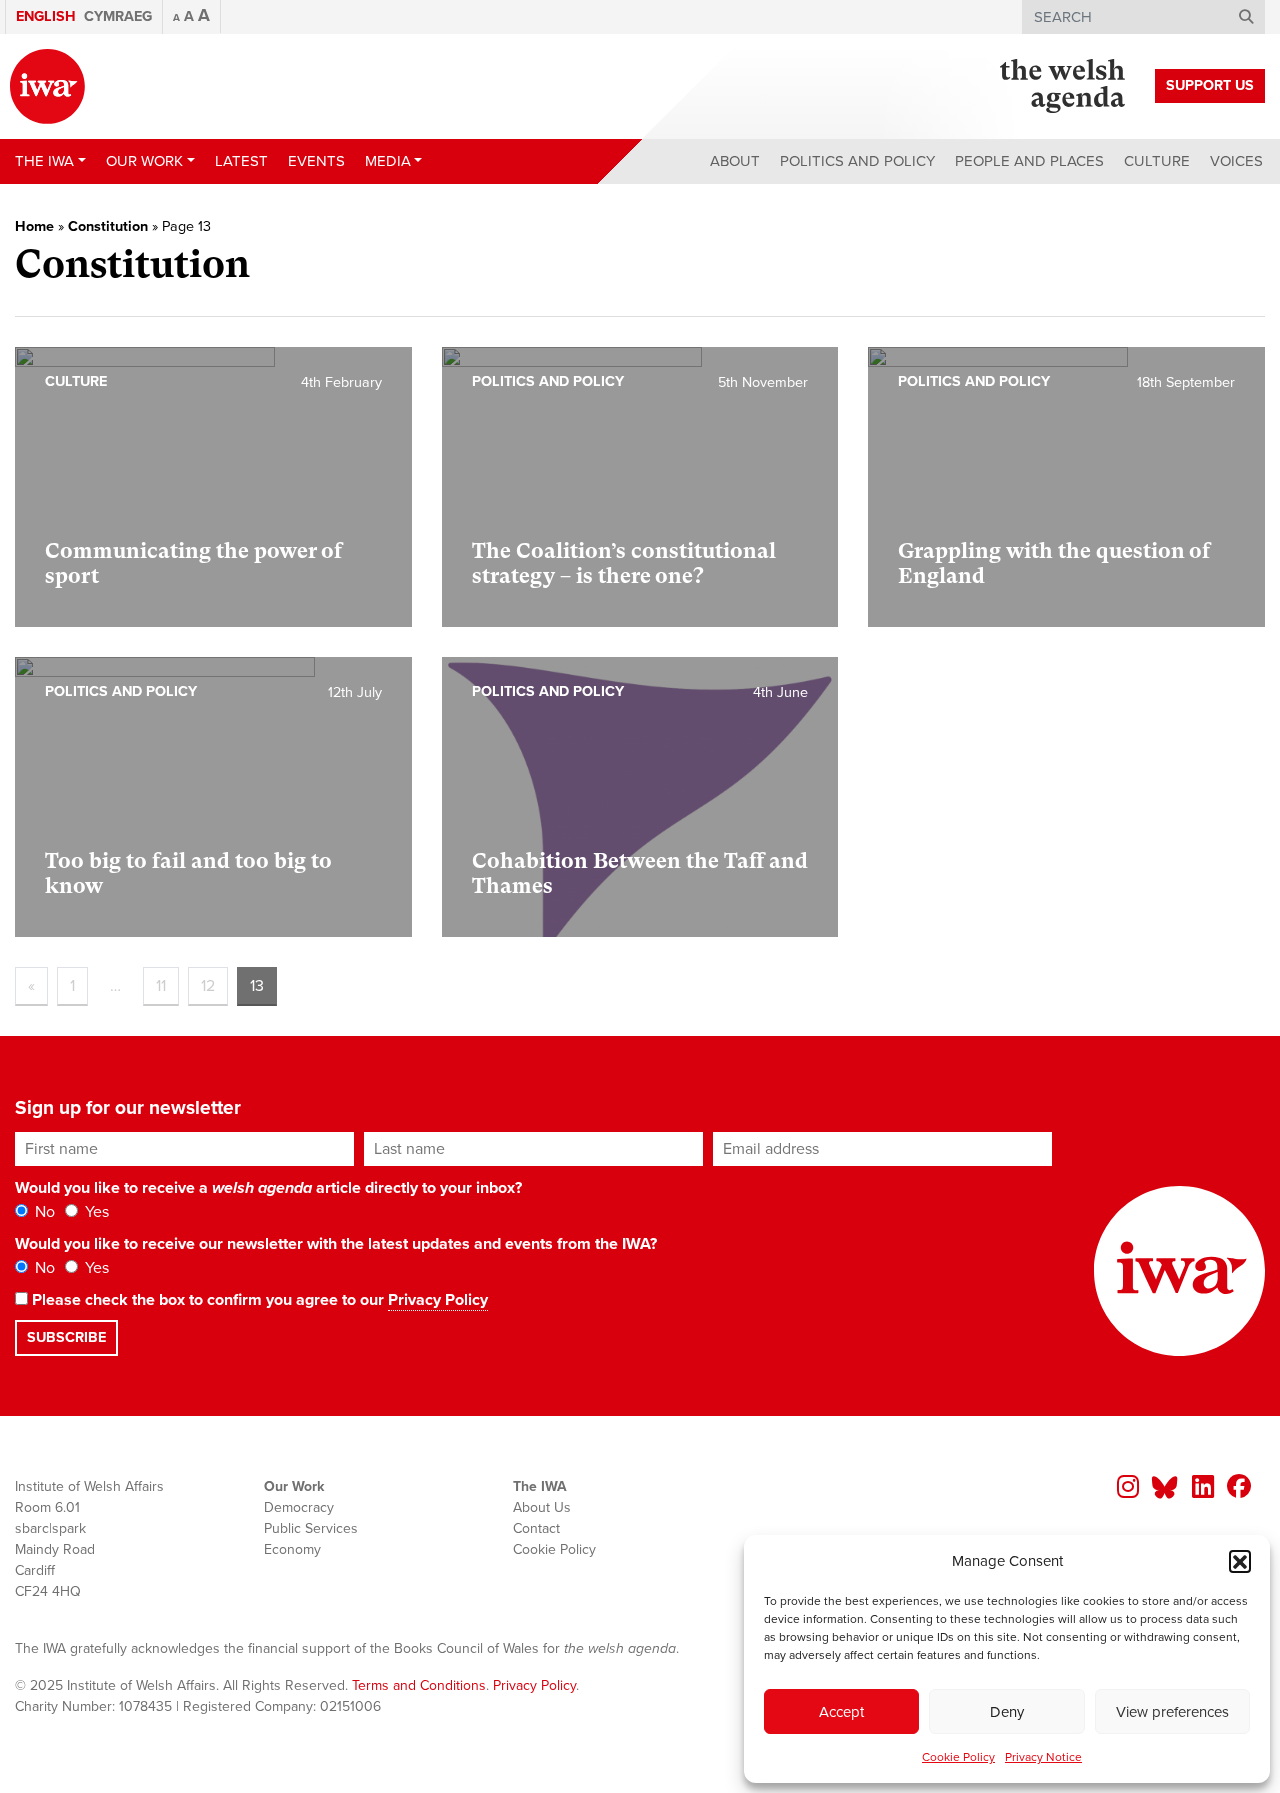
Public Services (311, 1528)
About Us (542, 1507)
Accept (841, 1712)
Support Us (1210, 85)
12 (208, 986)
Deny (1007, 1712)
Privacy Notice (1043, 1757)
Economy (292, 1549)
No (43, 1212)
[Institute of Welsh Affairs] (47, 86)
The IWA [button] (44, 161)
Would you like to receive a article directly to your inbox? (268, 1188)
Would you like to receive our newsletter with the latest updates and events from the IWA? (336, 1244)
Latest (241, 161)
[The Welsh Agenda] (1062, 86)
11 (161, 986)
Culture (1157, 161)
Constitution (108, 226)
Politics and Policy (857, 161)
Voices (1236, 161)
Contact (536, 1528)
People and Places (1029, 161)
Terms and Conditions (419, 1685)
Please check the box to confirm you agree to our (258, 1300)
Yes (95, 1212)
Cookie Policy (958, 1757)
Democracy (299, 1507)
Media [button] (388, 161)
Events (316, 161)
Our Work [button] (144, 161)
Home (34, 226)
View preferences (1172, 1712)
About (735, 161)
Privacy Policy (438, 1300)
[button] (1240, 1561)
